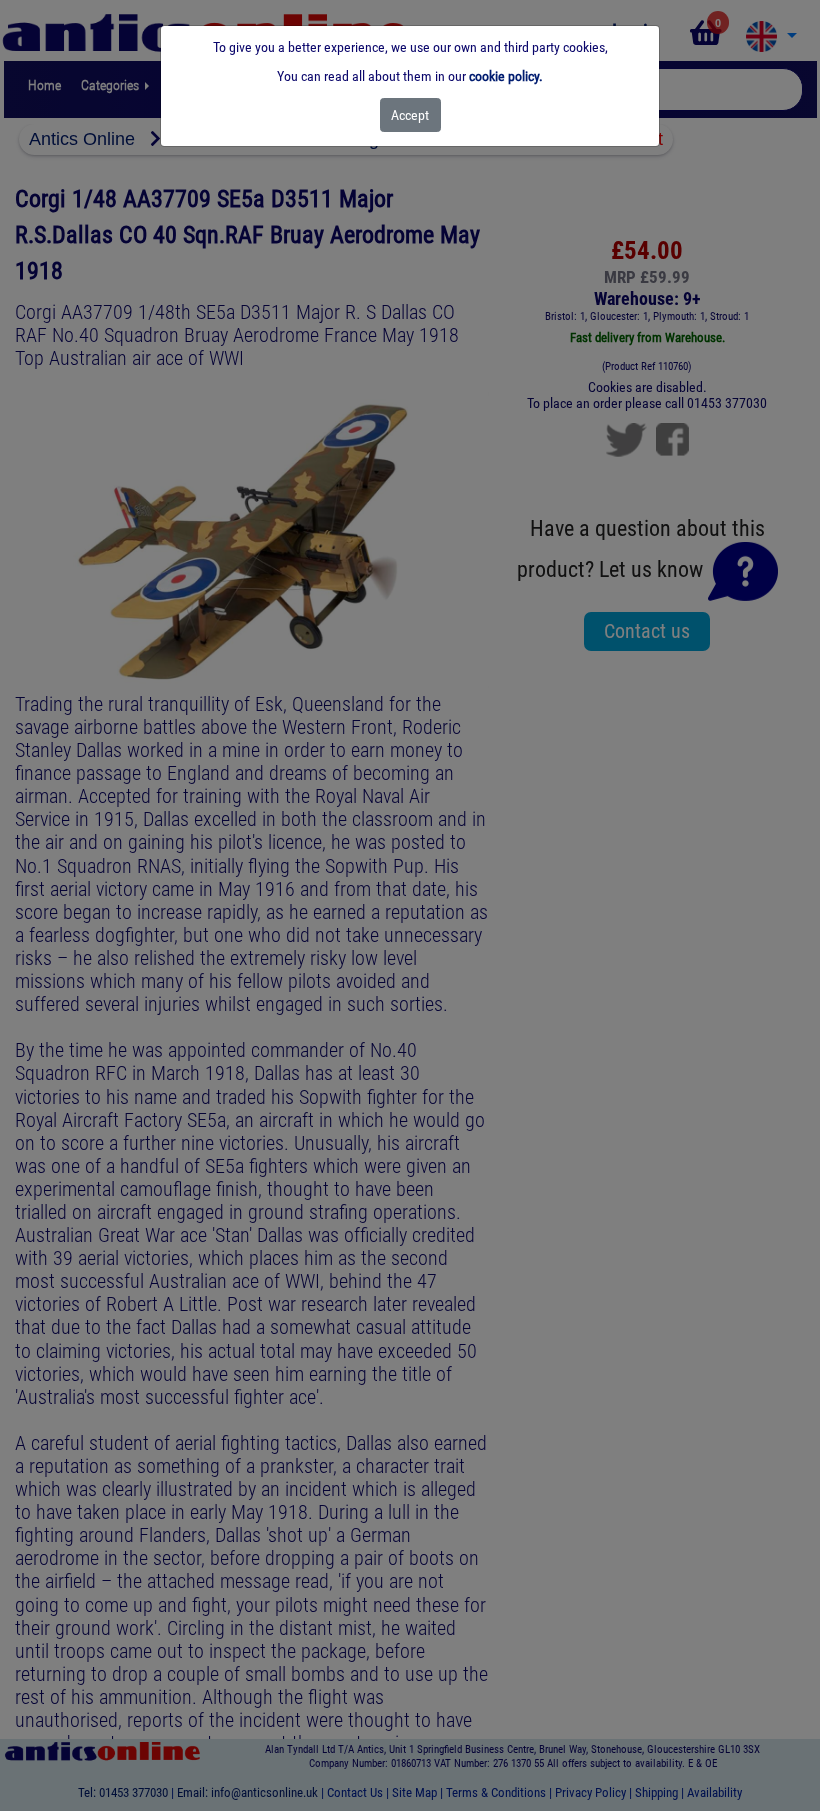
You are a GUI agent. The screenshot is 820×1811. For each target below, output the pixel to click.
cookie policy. (506, 76)
